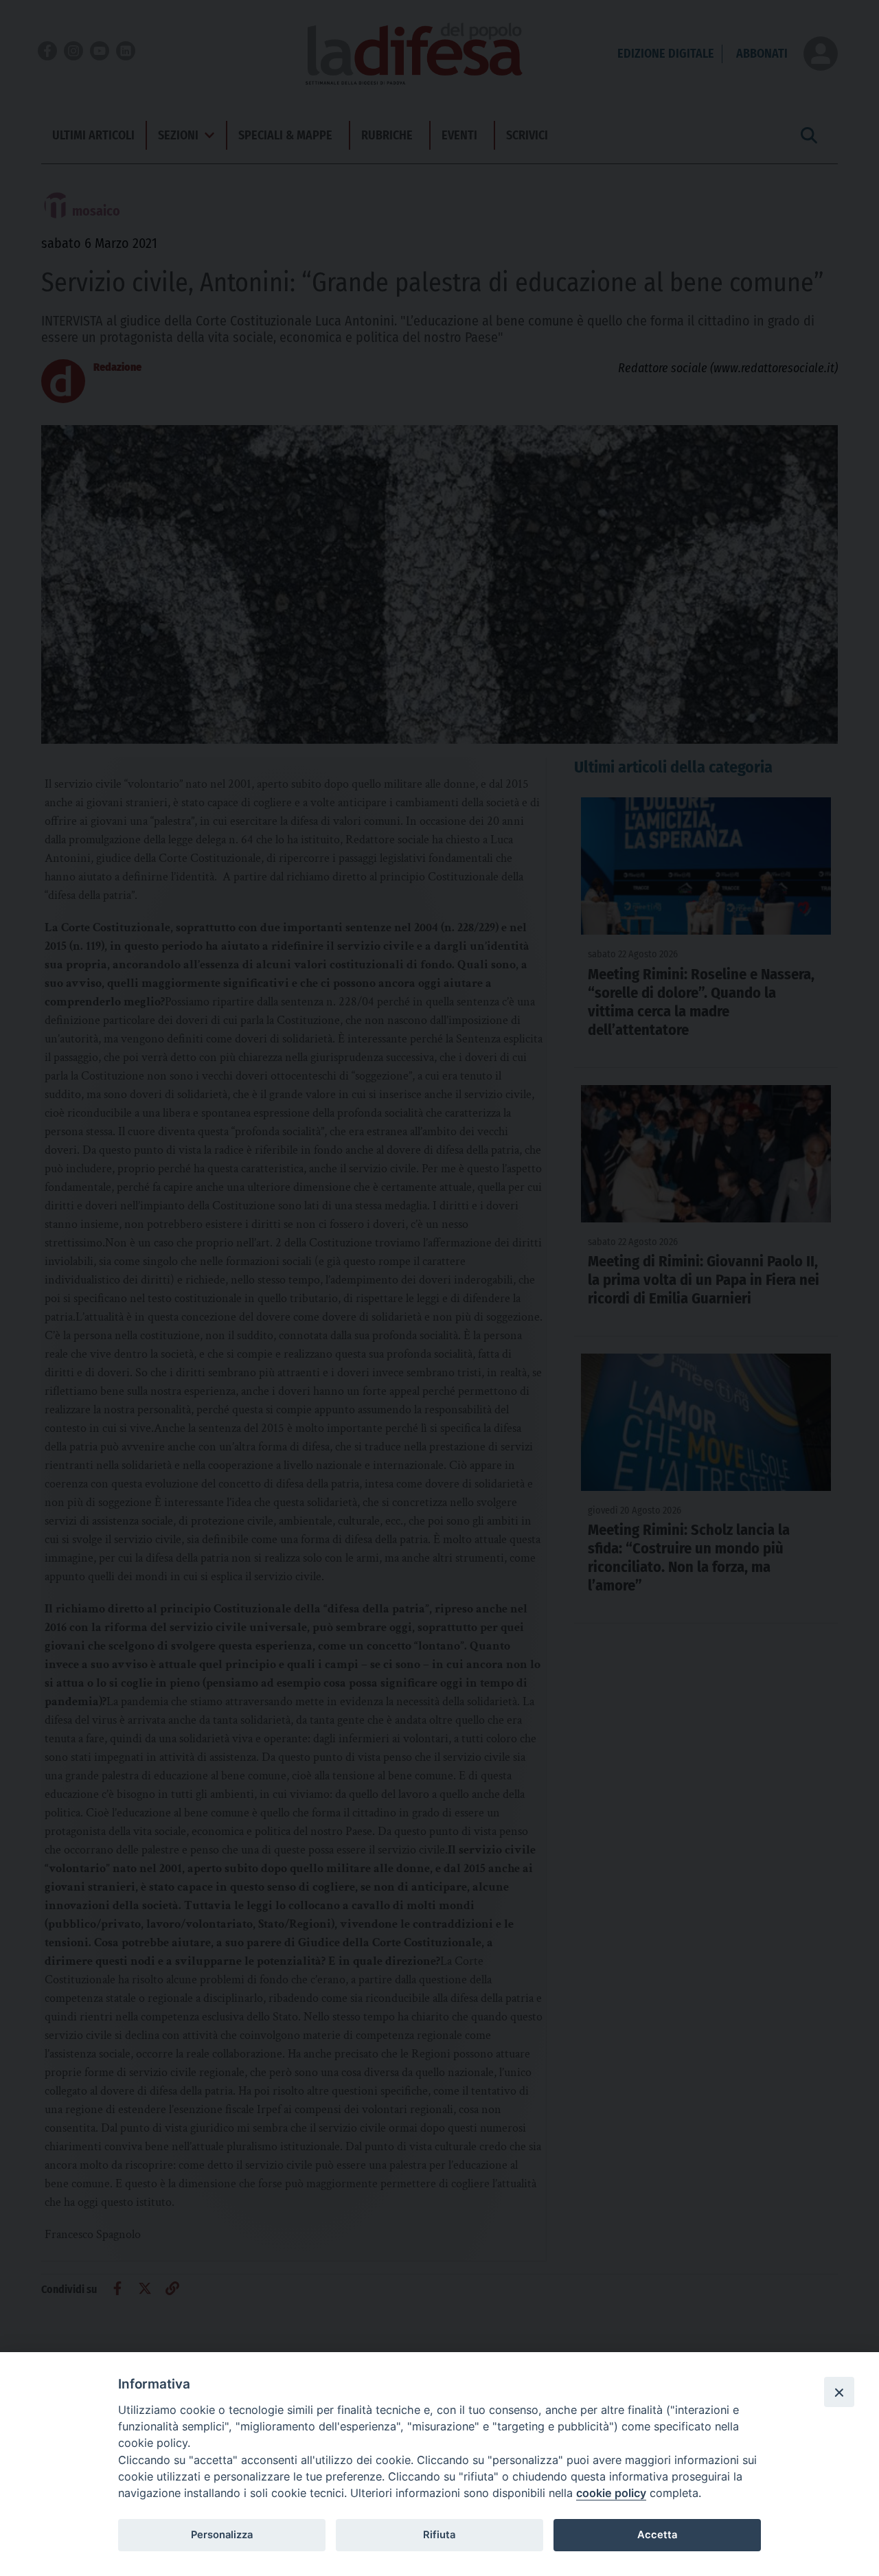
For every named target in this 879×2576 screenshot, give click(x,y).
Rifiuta (439, 2535)
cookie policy (611, 2493)
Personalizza (222, 2535)
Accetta (657, 2535)
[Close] (839, 2392)
